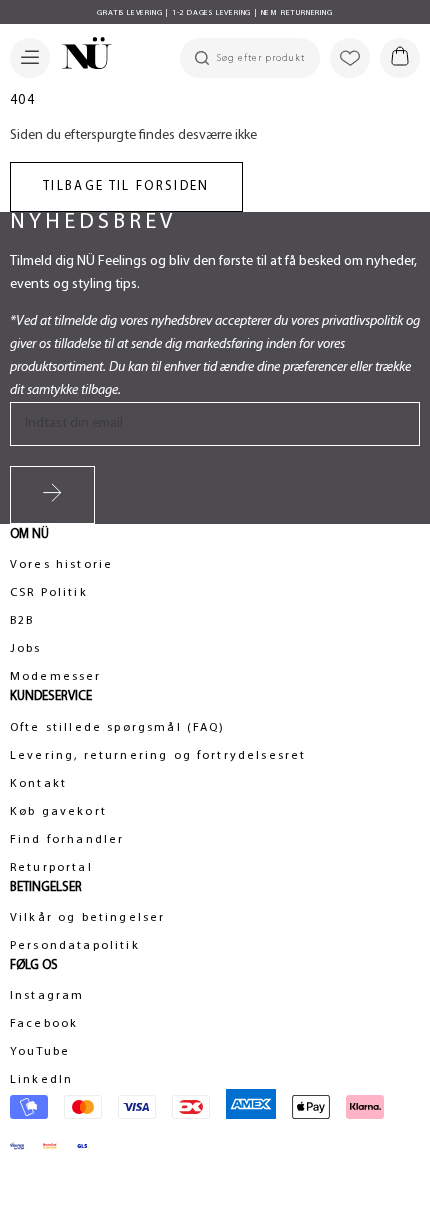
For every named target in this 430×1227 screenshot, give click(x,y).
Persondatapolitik (75, 946)
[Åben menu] (30, 58)
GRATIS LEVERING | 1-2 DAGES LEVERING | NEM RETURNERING (214, 13)
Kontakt (38, 784)
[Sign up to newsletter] (52, 495)
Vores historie (61, 565)
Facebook (44, 1024)
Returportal (51, 868)
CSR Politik (49, 593)
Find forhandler (67, 840)
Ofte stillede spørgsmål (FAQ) (118, 728)
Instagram (47, 996)
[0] (400, 58)
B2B (22, 621)
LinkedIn (41, 1080)
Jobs (26, 649)
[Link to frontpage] (81, 56)
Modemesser (56, 677)
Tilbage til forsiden (126, 186)
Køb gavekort (58, 812)
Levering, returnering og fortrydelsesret (158, 756)
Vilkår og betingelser (87, 918)
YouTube (40, 1052)
